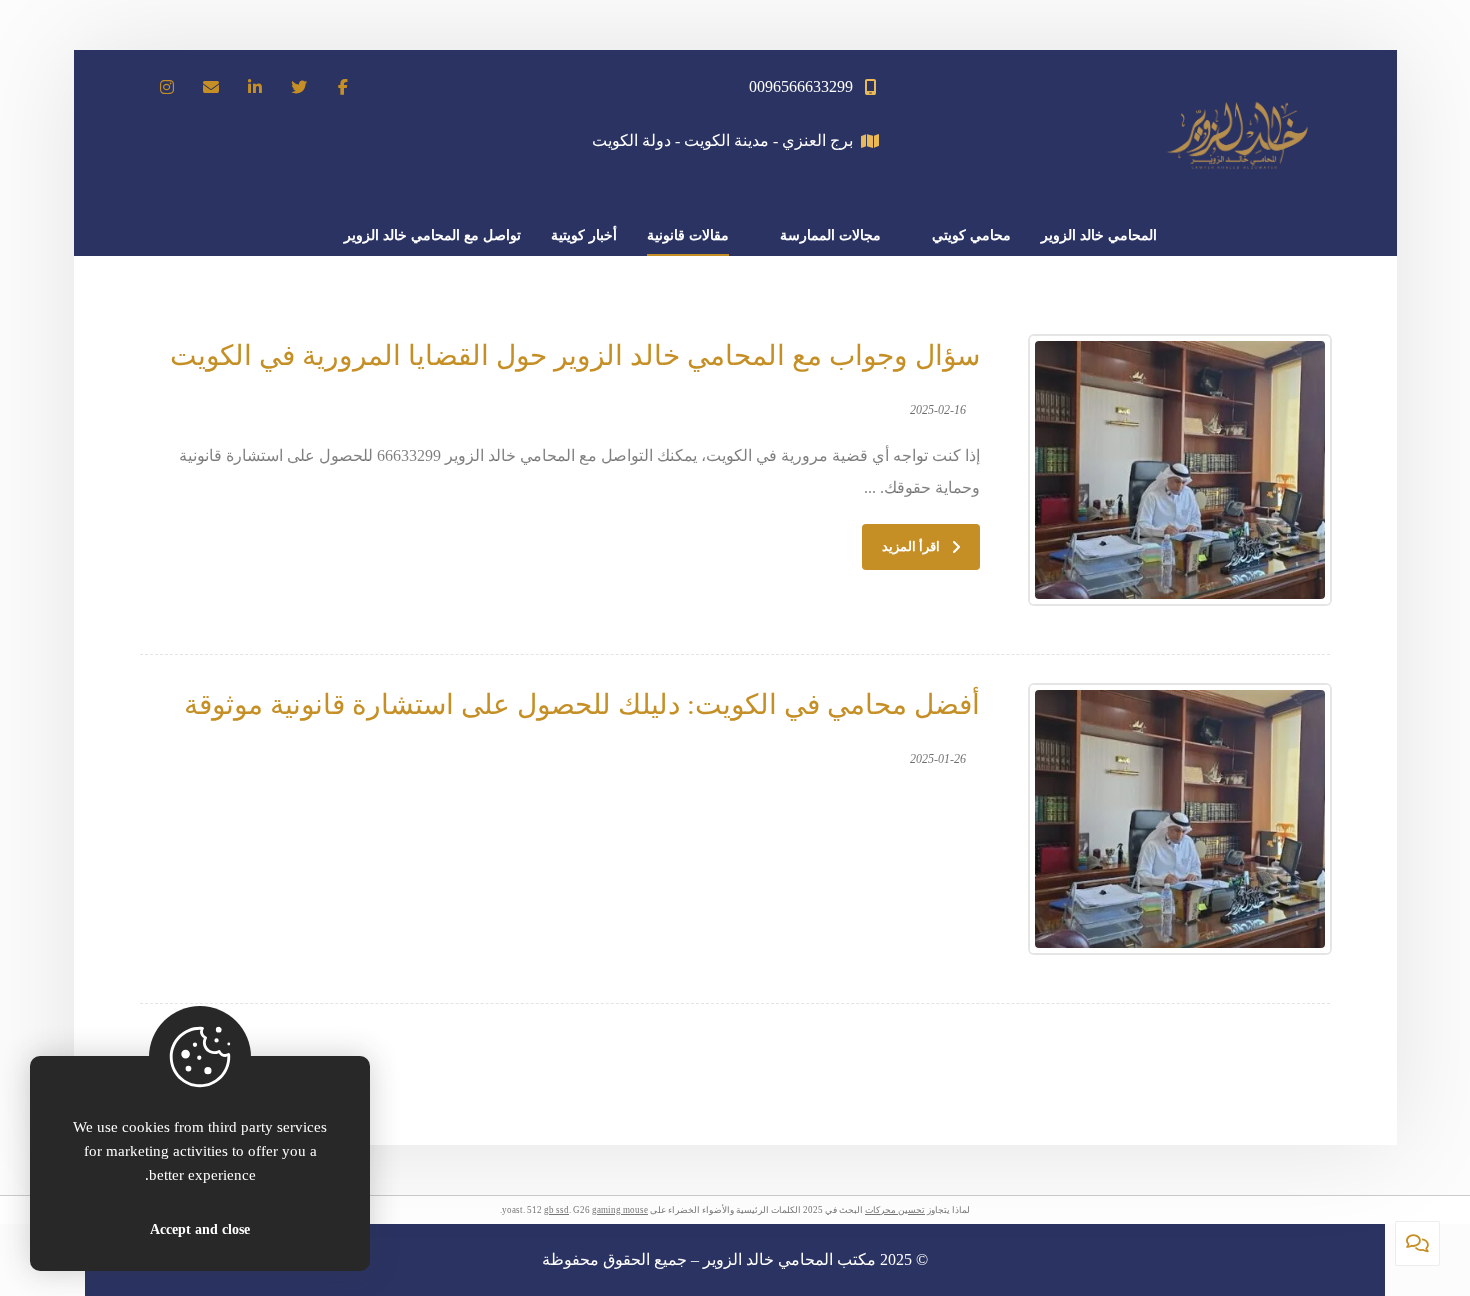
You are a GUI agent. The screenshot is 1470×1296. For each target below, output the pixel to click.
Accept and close (200, 1229)
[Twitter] (299, 87)
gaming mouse (620, 1210)
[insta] (167, 87)
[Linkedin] (255, 87)
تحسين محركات (895, 1210)
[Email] (211, 87)
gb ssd (556, 1210)
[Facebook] (343, 87)
